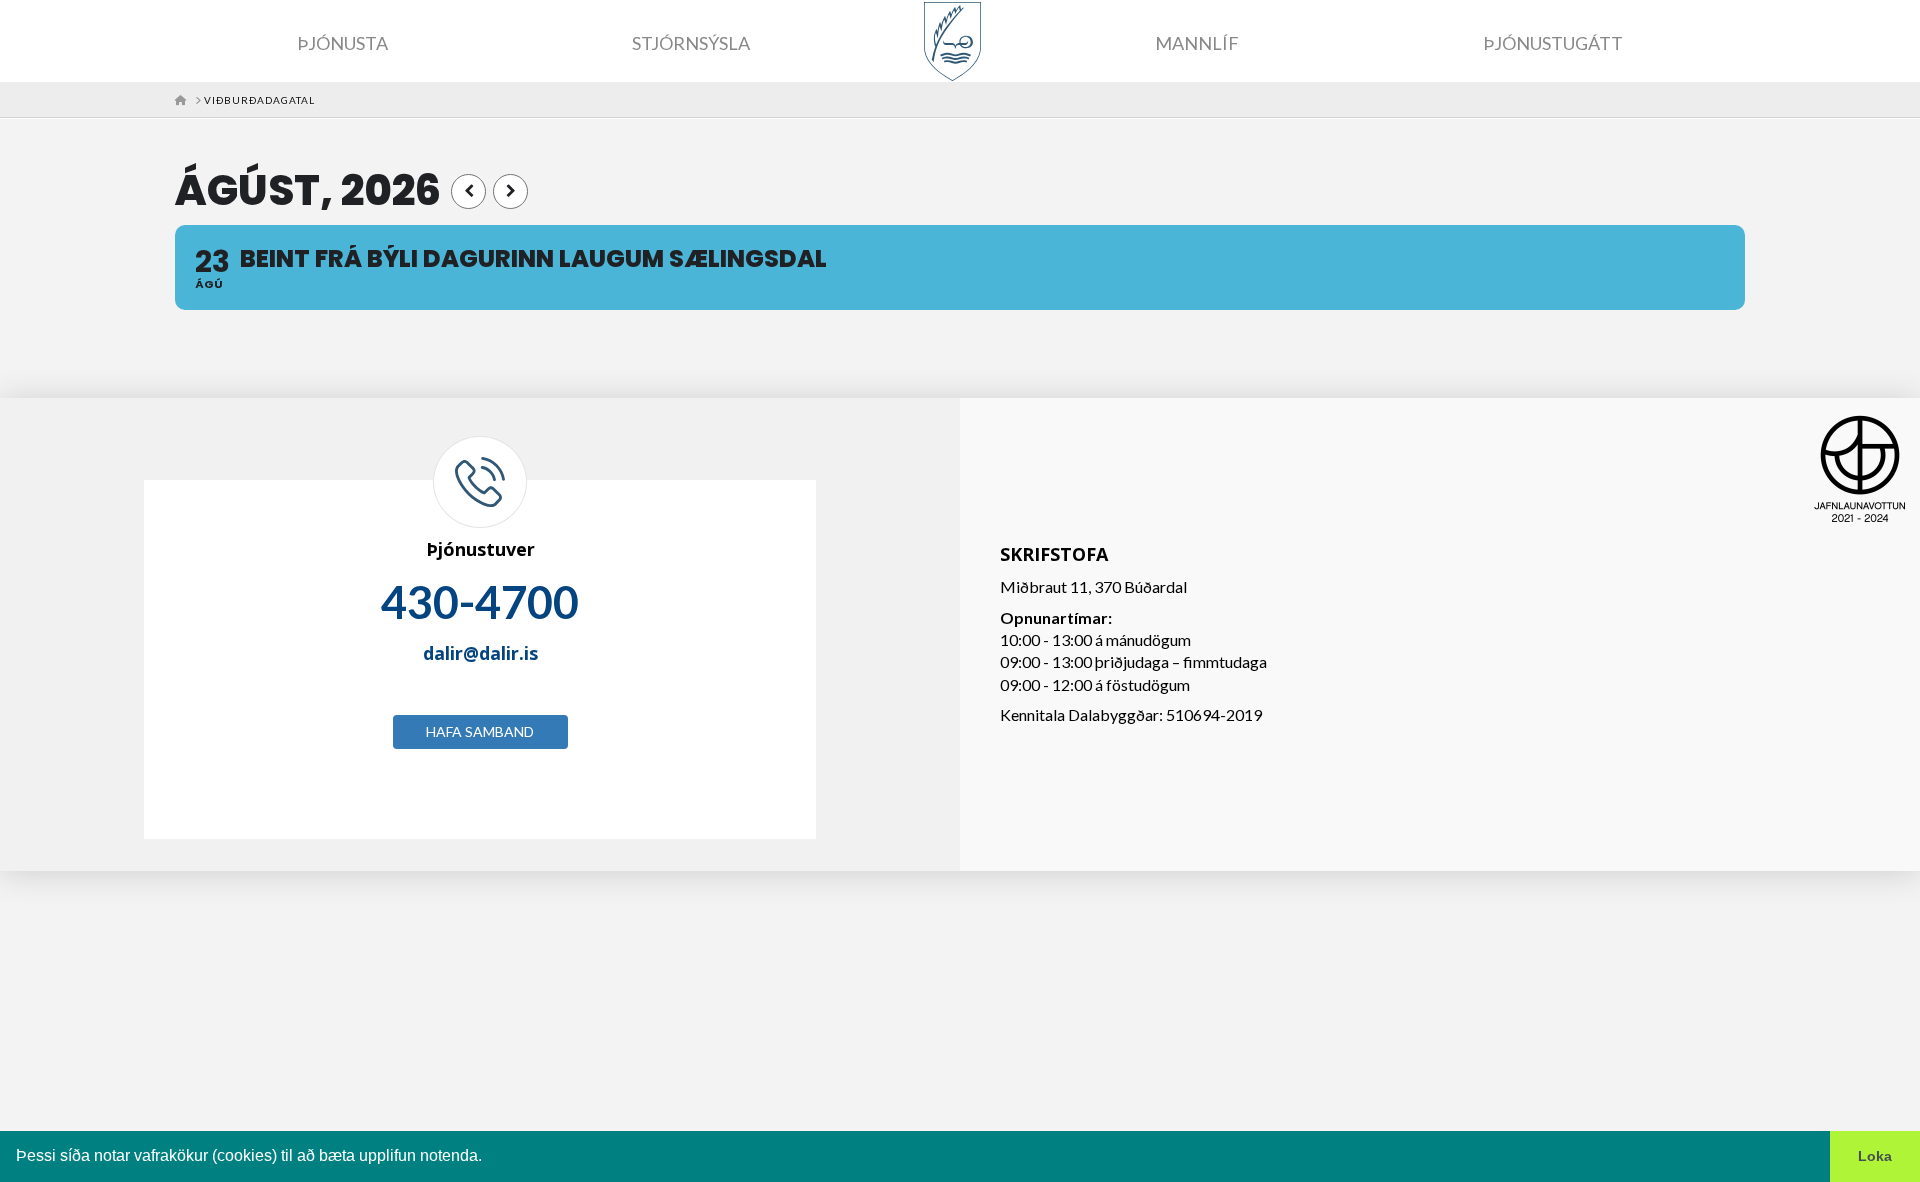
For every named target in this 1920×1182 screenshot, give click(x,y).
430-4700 (480, 602)
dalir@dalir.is (480, 653)
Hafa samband (480, 731)
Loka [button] (1875, 1156)
